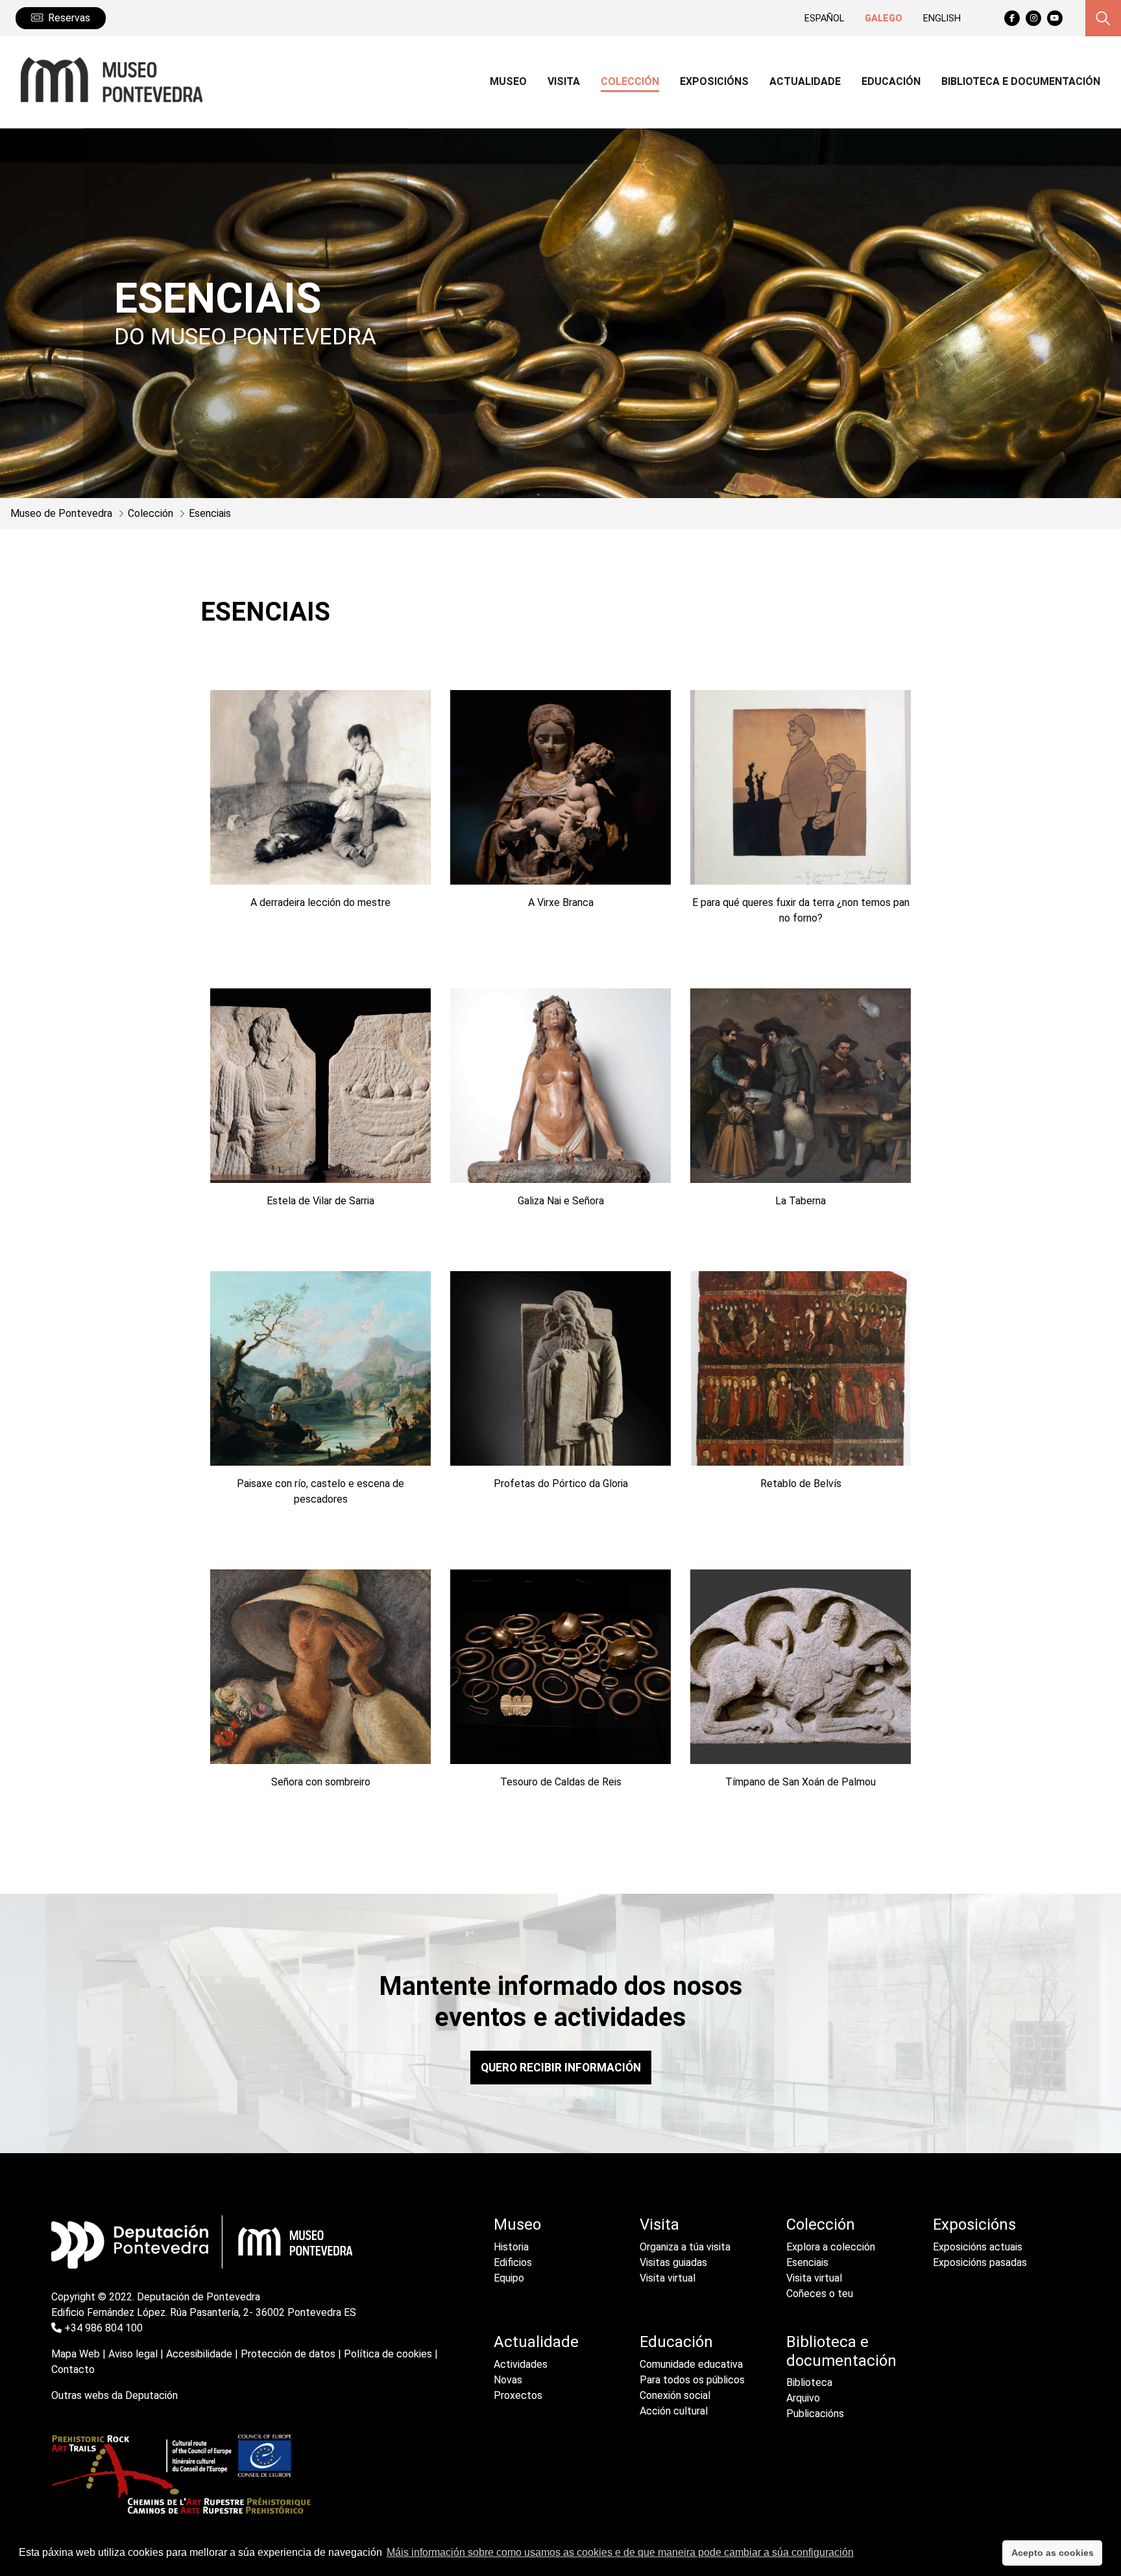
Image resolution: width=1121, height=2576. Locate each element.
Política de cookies (388, 2354)
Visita (659, 2224)
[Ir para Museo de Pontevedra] (106, 80)
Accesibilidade (199, 2354)
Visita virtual (668, 2278)
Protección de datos (288, 2354)
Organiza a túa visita (685, 2247)
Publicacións (815, 2414)
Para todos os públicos (692, 2380)
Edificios (513, 2262)
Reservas (69, 18)
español (824, 18)
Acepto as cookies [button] (1053, 2553)
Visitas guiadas (673, 2262)
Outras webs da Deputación (115, 2395)
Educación (676, 2342)
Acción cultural (674, 2411)
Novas (508, 2380)
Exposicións (974, 2224)
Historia (511, 2247)
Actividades (521, 2364)
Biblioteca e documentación (841, 2351)
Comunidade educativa (691, 2364)
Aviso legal (133, 2354)
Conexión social (675, 2395)
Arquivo (803, 2398)
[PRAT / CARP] (181, 2473)
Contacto (73, 2369)
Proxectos (518, 2395)
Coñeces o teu (820, 2294)
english (942, 18)
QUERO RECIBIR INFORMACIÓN (561, 2068)
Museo (517, 2224)
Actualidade (536, 2342)
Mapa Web (76, 2354)
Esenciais (807, 2262)
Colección (821, 2224)
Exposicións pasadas (980, 2262)
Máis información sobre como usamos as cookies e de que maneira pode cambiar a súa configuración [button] (620, 2552)
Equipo (509, 2278)
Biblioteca (809, 2382)
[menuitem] (508, 83)
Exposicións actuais (978, 2247)
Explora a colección (831, 2247)
